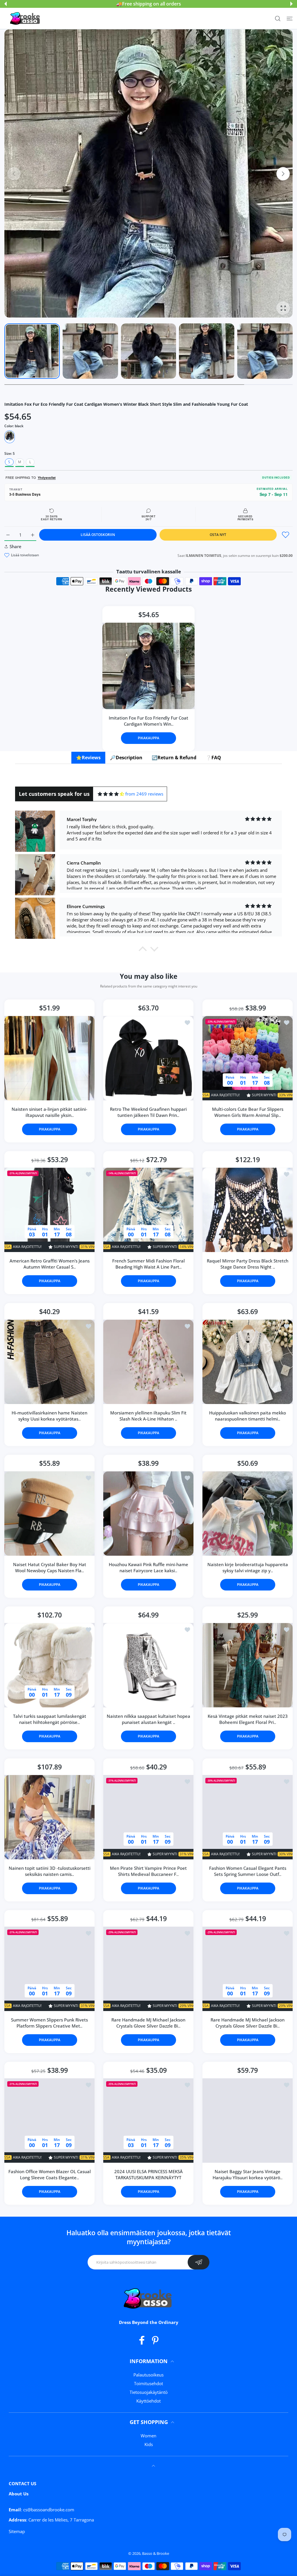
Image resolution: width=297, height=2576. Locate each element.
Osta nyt (218, 535)
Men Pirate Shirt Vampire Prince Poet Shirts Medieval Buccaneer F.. (148, 1871)
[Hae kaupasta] (278, 18)
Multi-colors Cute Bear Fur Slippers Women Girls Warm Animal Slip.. (247, 1112)
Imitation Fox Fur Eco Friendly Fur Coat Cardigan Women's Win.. (148, 721)
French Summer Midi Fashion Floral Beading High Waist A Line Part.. (148, 1264)
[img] (111, 794)
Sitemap (17, 2531)
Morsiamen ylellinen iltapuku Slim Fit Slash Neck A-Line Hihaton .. (148, 1416)
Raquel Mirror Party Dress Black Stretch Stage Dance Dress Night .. (248, 1264)
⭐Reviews (88, 758)
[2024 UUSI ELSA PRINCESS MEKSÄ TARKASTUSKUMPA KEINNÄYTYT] (148, 2121)
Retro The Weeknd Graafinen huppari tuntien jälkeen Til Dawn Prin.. (148, 1112)
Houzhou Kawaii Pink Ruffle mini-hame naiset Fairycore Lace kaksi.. (148, 1568)
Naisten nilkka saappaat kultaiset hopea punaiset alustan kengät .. (148, 1719)
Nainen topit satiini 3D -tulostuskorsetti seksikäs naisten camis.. (50, 1871)
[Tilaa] (199, 2262)
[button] (6, 4)
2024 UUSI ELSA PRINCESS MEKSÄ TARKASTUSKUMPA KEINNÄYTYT (148, 2175)
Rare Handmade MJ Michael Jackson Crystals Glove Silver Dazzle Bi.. (148, 2023)
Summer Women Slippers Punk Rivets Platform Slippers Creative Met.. (49, 2023)
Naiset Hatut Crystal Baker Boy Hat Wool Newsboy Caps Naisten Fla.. (50, 1568)
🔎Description (126, 758)
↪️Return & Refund (174, 758)
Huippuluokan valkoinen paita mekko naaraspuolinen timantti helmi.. (248, 1416)
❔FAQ (213, 758)
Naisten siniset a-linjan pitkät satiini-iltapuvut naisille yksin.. (49, 1112)
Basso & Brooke (156, 2553)
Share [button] (16, 546)
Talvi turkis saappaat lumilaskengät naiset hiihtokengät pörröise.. (50, 1719)
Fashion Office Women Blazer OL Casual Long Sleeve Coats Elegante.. (50, 2175)
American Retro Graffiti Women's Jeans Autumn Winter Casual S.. (50, 1264)
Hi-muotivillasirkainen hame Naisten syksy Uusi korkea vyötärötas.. (49, 1416)
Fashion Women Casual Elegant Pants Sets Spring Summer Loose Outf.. (247, 1871)
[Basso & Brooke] (26, 19)
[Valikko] (290, 18)
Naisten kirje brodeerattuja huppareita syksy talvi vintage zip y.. (247, 1568)
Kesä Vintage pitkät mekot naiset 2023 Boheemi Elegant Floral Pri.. (247, 1719)
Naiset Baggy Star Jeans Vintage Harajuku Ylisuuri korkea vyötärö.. (248, 2175)
